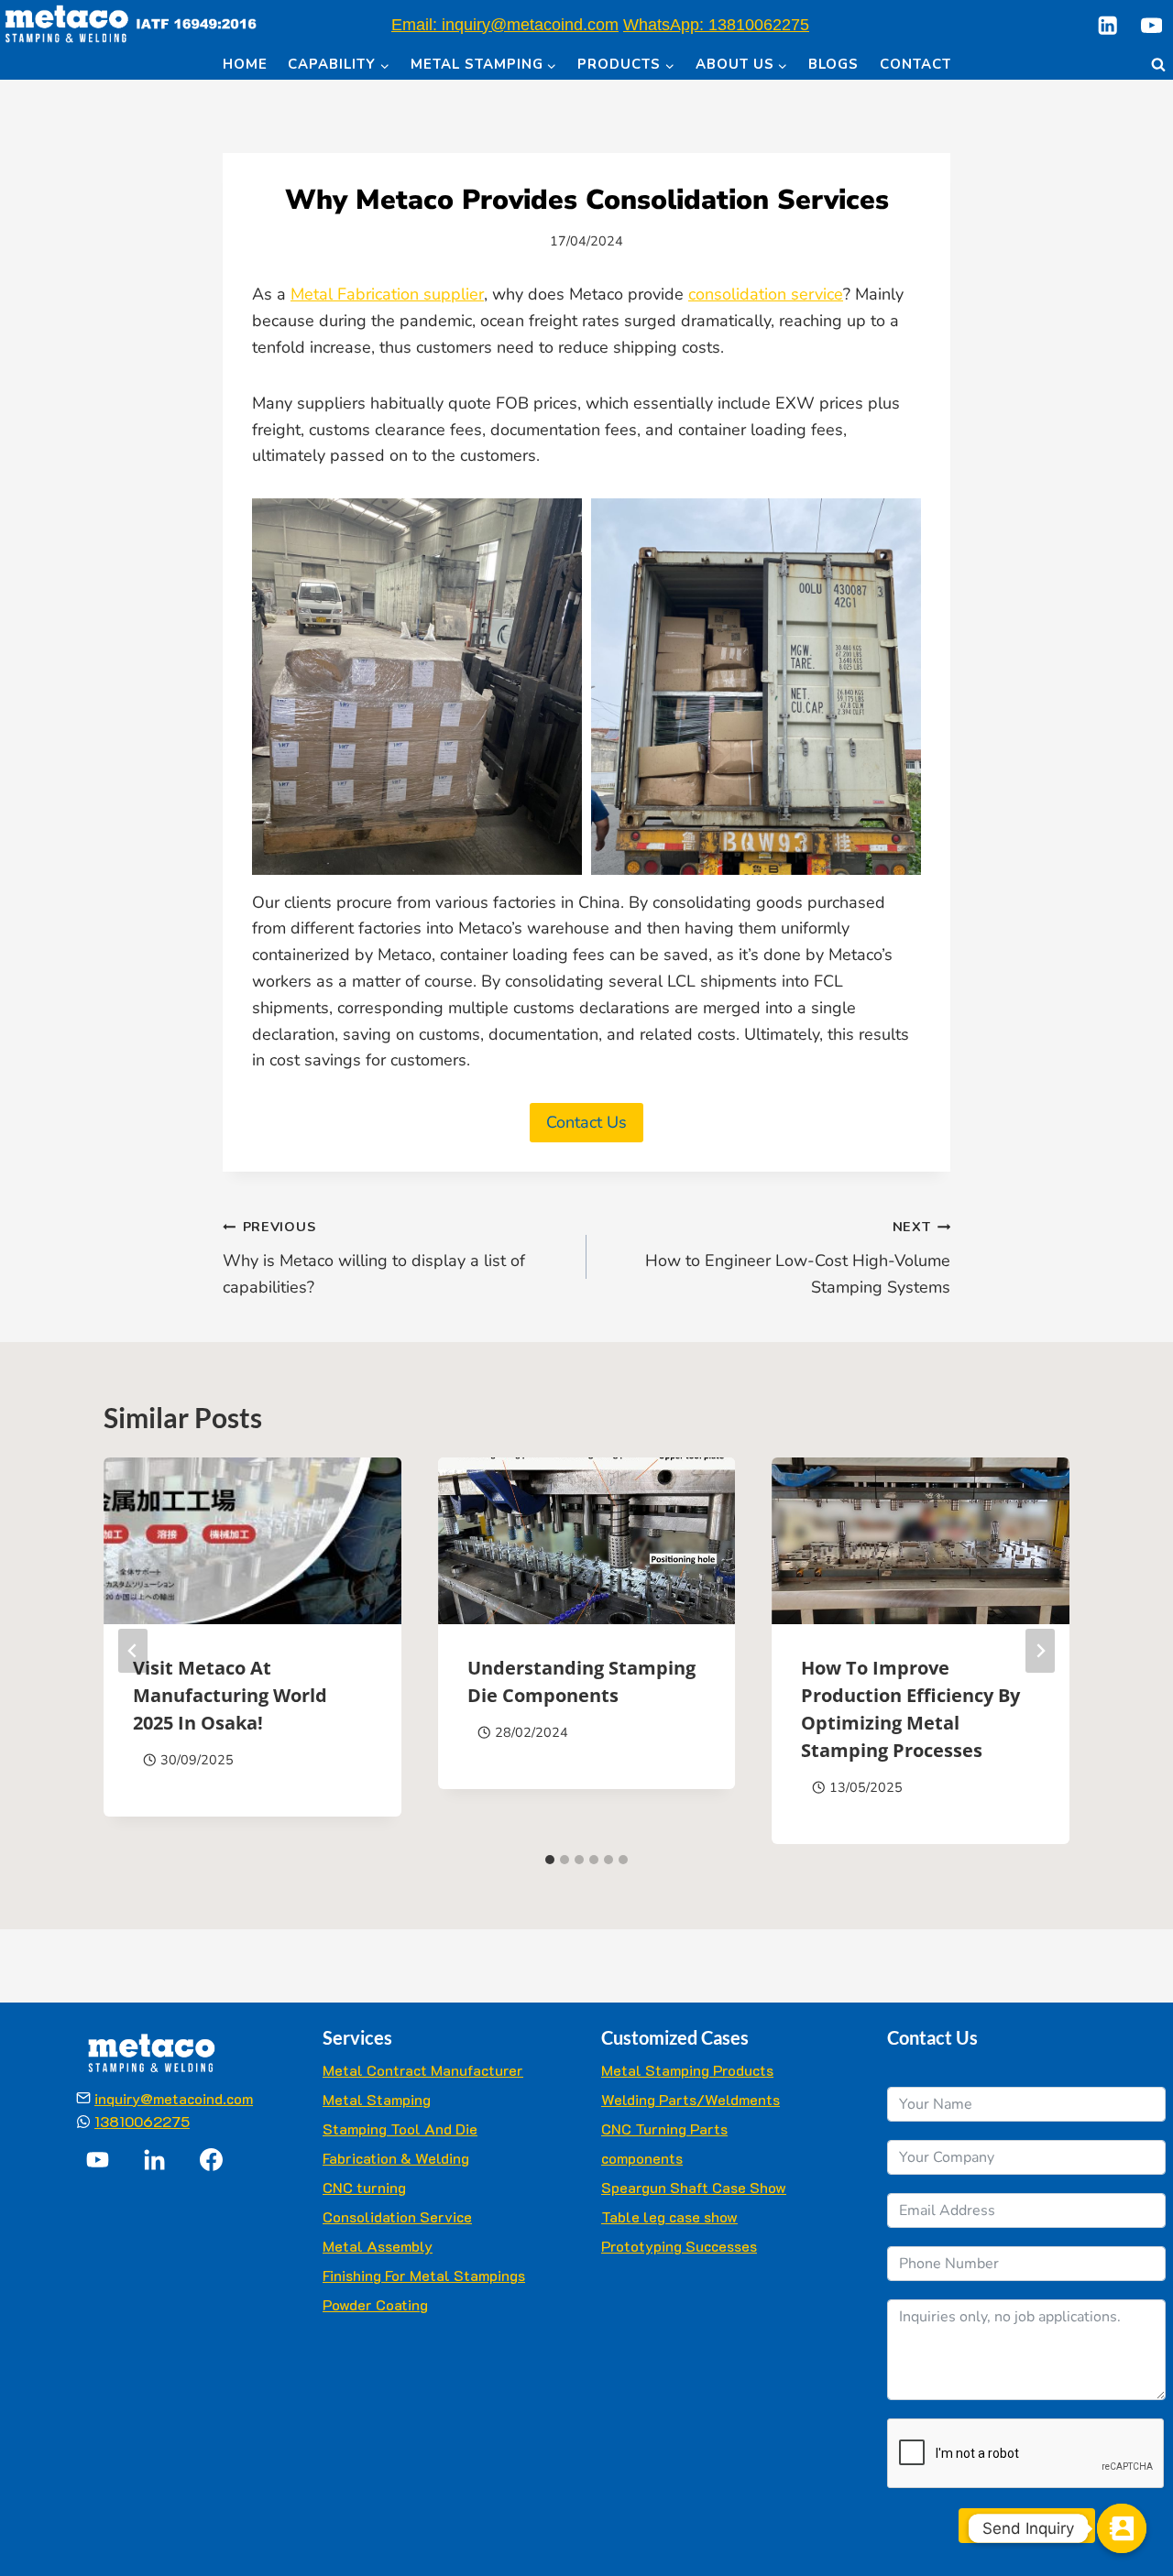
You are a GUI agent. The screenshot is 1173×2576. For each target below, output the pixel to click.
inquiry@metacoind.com (174, 2098)
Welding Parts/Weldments (691, 2099)
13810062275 (142, 2121)
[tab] (550, 1860)
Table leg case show (669, 2216)
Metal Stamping (377, 2099)
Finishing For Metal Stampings (424, 2275)
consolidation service (766, 294)
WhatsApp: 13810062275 (716, 25)
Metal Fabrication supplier (387, 294)
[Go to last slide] (133, 1651)
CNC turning (364, 2187)
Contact (915, 64)
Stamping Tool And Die (400, 2128)
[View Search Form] (1158, 65)
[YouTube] (1151, 25)
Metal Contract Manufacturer (423, 2070)
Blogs (833, 64)
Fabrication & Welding (396, 2158)
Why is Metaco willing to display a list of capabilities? (374, 1258)
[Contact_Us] (1122, 2528)
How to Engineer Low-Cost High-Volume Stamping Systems (798, 1258)
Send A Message (1027, 2525)
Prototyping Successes (679, 2246)
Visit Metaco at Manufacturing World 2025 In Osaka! (230, 1694)
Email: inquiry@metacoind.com (505, 25)
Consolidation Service (397, 2216)
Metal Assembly (378, 2246)
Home (245, 64)
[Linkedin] (1107, 25)
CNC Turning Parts (664, 2128)
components (642, 2158)
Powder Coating (375, 2304)
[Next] (1040, 1651)
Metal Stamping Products (687, 2070)
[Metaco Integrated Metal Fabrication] (131, 25)
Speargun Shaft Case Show (694, 2187)
